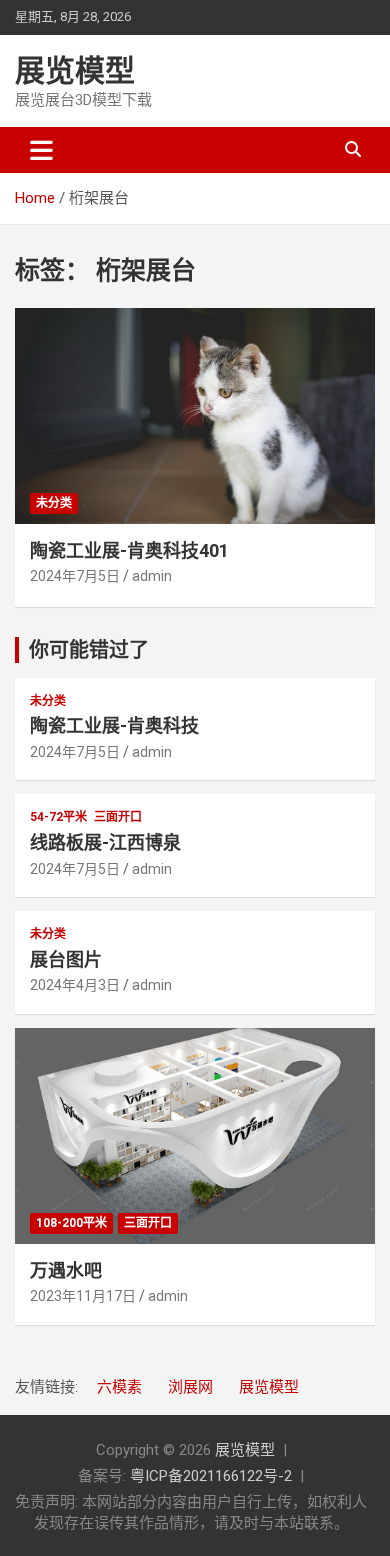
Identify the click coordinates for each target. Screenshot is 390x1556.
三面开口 (118, 817)
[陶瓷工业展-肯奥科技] (195, 415)
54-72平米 (58, 817)
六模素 (119, 1387)
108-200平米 (71, 1223)
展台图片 (66, 959)
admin (152, 576)
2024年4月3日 (75, 985)
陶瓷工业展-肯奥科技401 (129, 550)
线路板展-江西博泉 (105, 842)
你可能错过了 (89, 650)
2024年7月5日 (75, 576)
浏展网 (190, 1387)
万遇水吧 (66, 1270)
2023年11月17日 (83, 1296)
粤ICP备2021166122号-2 (211, 1476)
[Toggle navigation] (41, 150)
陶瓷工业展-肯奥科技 (114, 725)
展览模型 (75, 70)
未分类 (54, 503)
